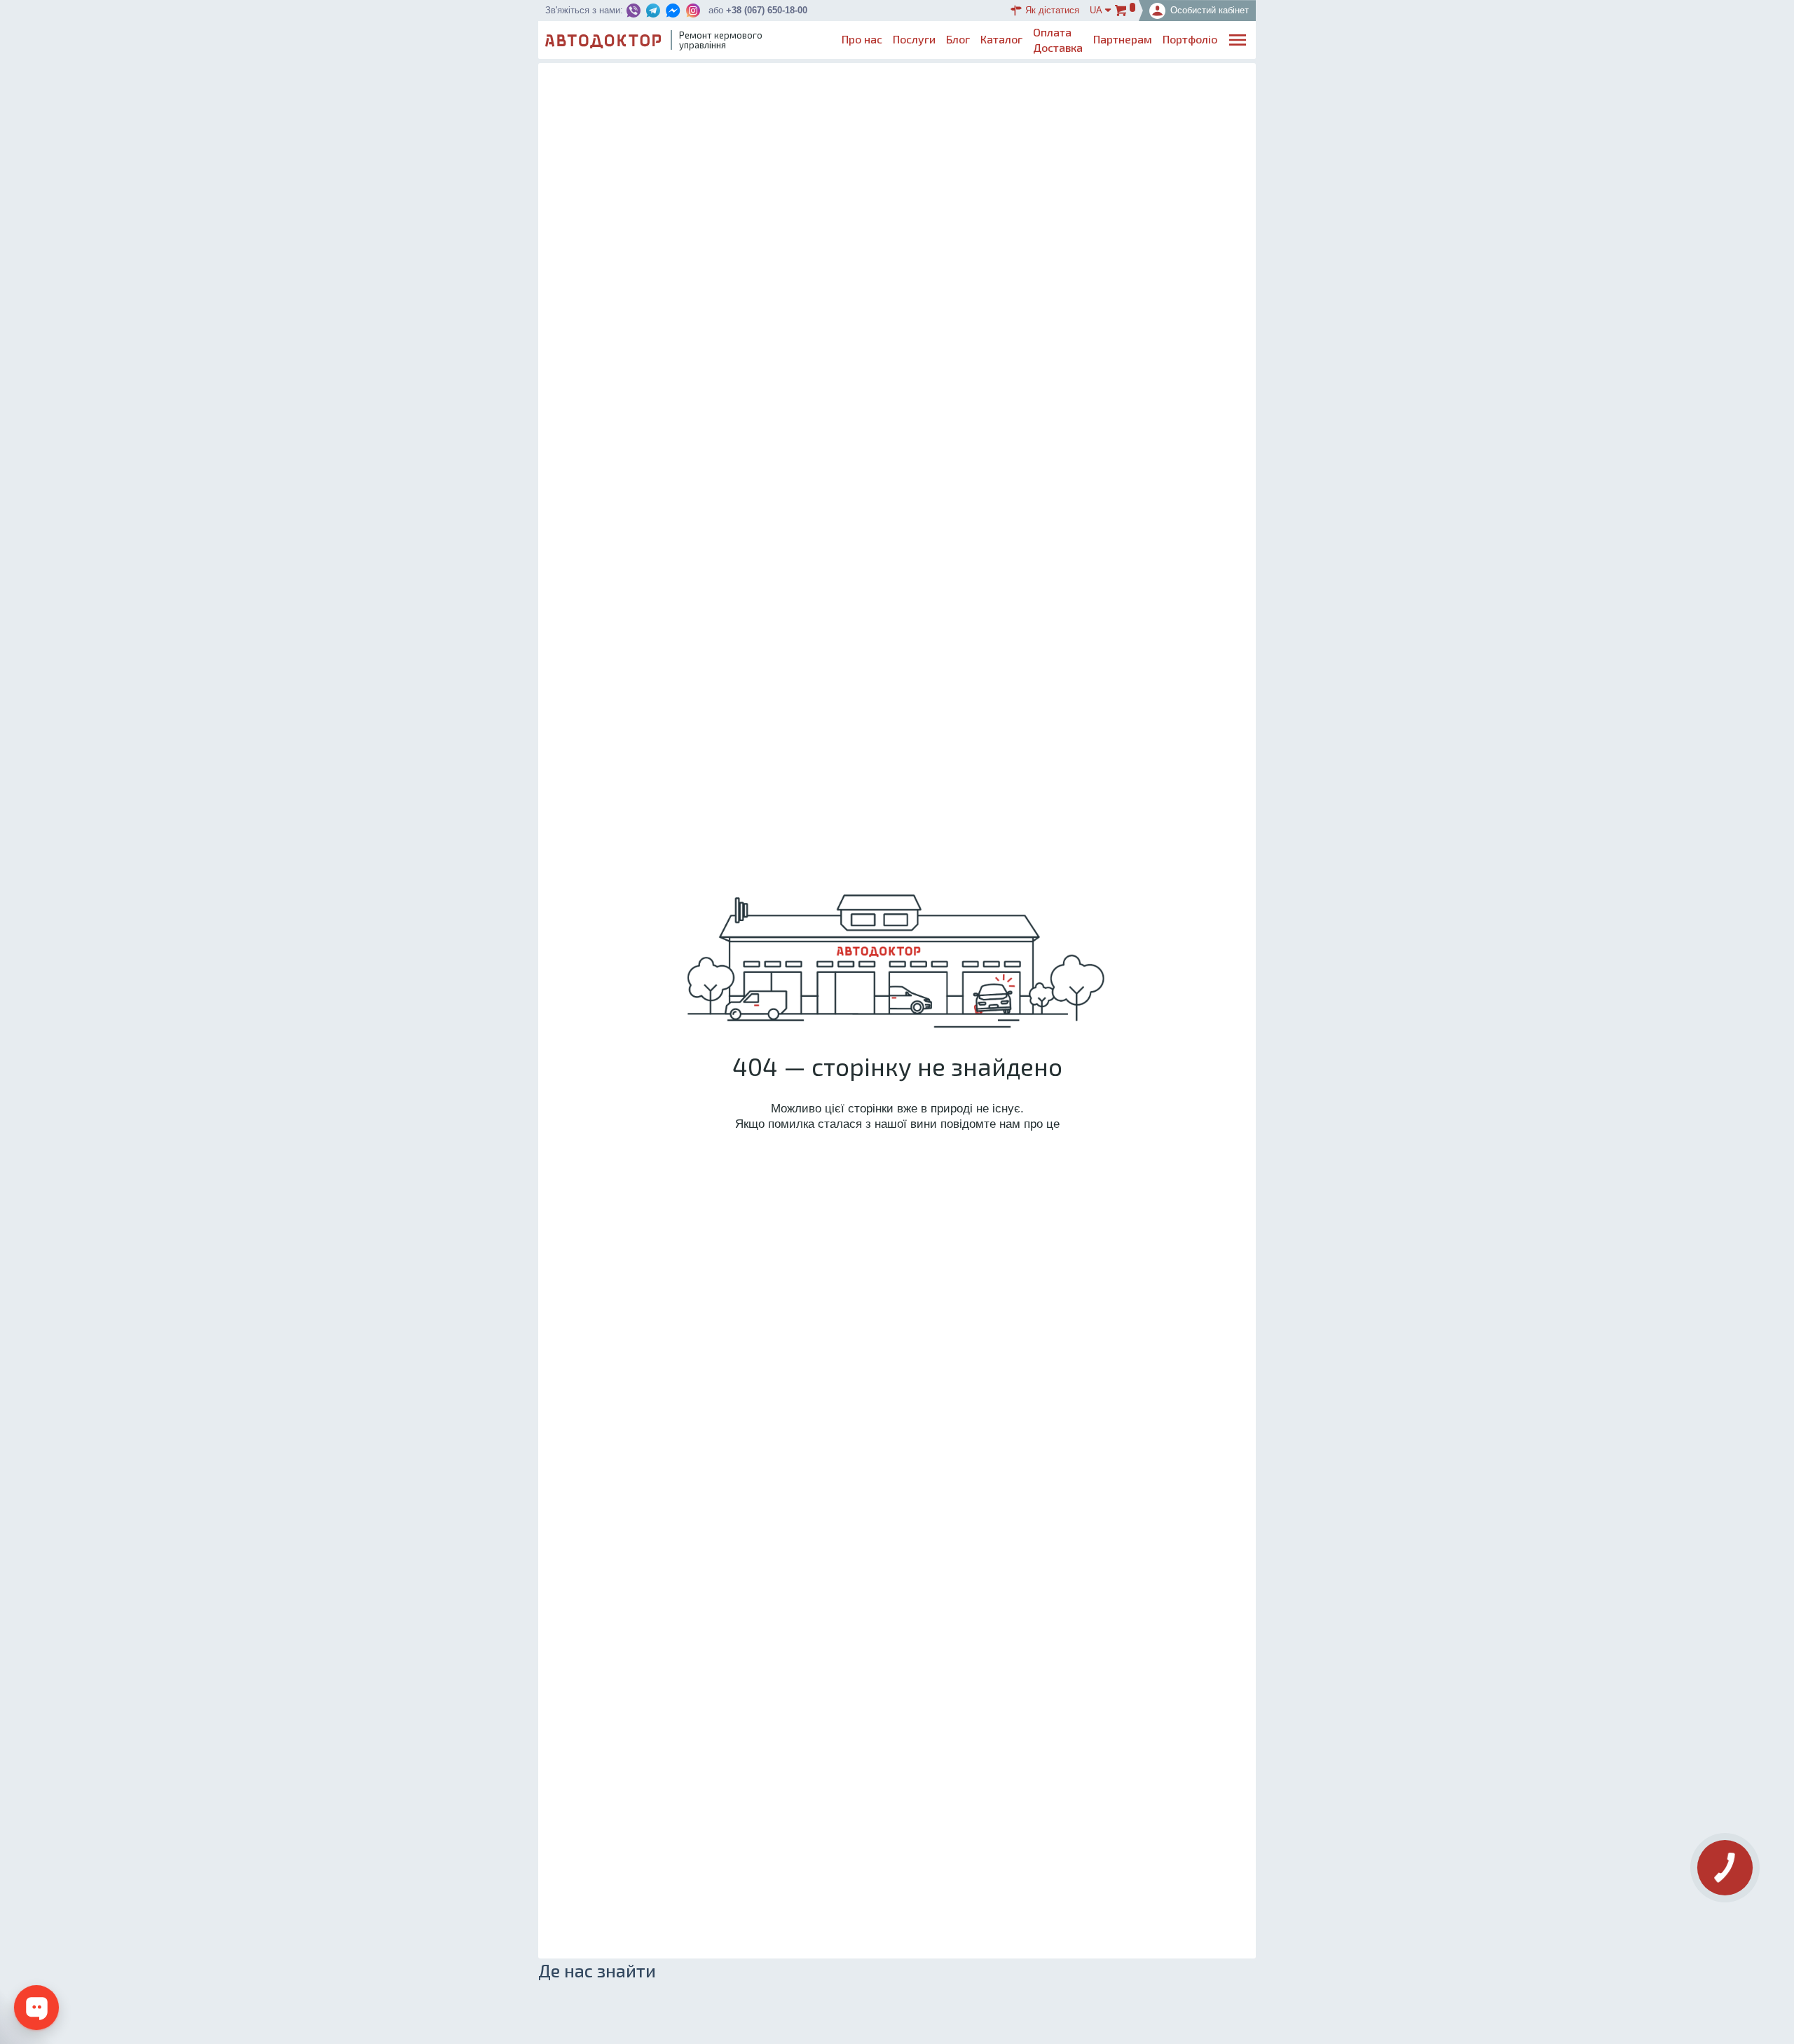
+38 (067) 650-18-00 (767, 10)
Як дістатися (1052, 10)
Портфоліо (1190, 39)
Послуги (914, 39)
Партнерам (1123, 39)
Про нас (862, 39)
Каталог (1001, 39)
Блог (958, 39)
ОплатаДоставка (1058, 40)
